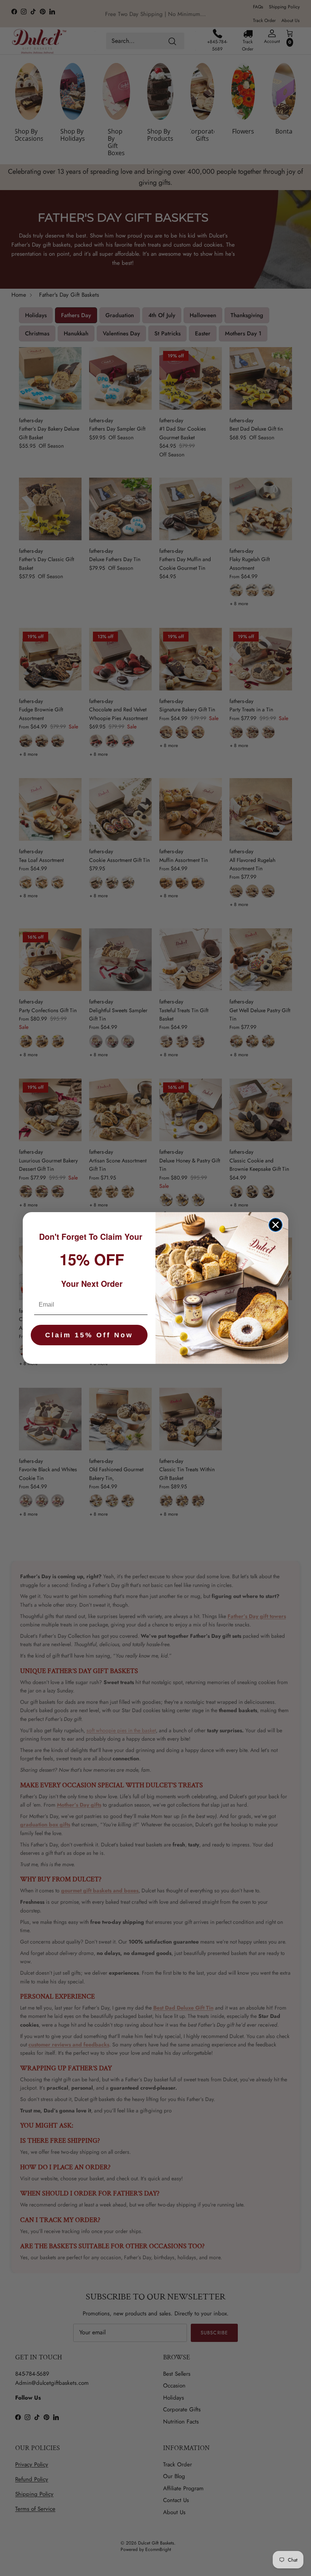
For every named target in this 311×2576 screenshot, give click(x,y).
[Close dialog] (276, 1225)
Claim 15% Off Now (89, 1335)
